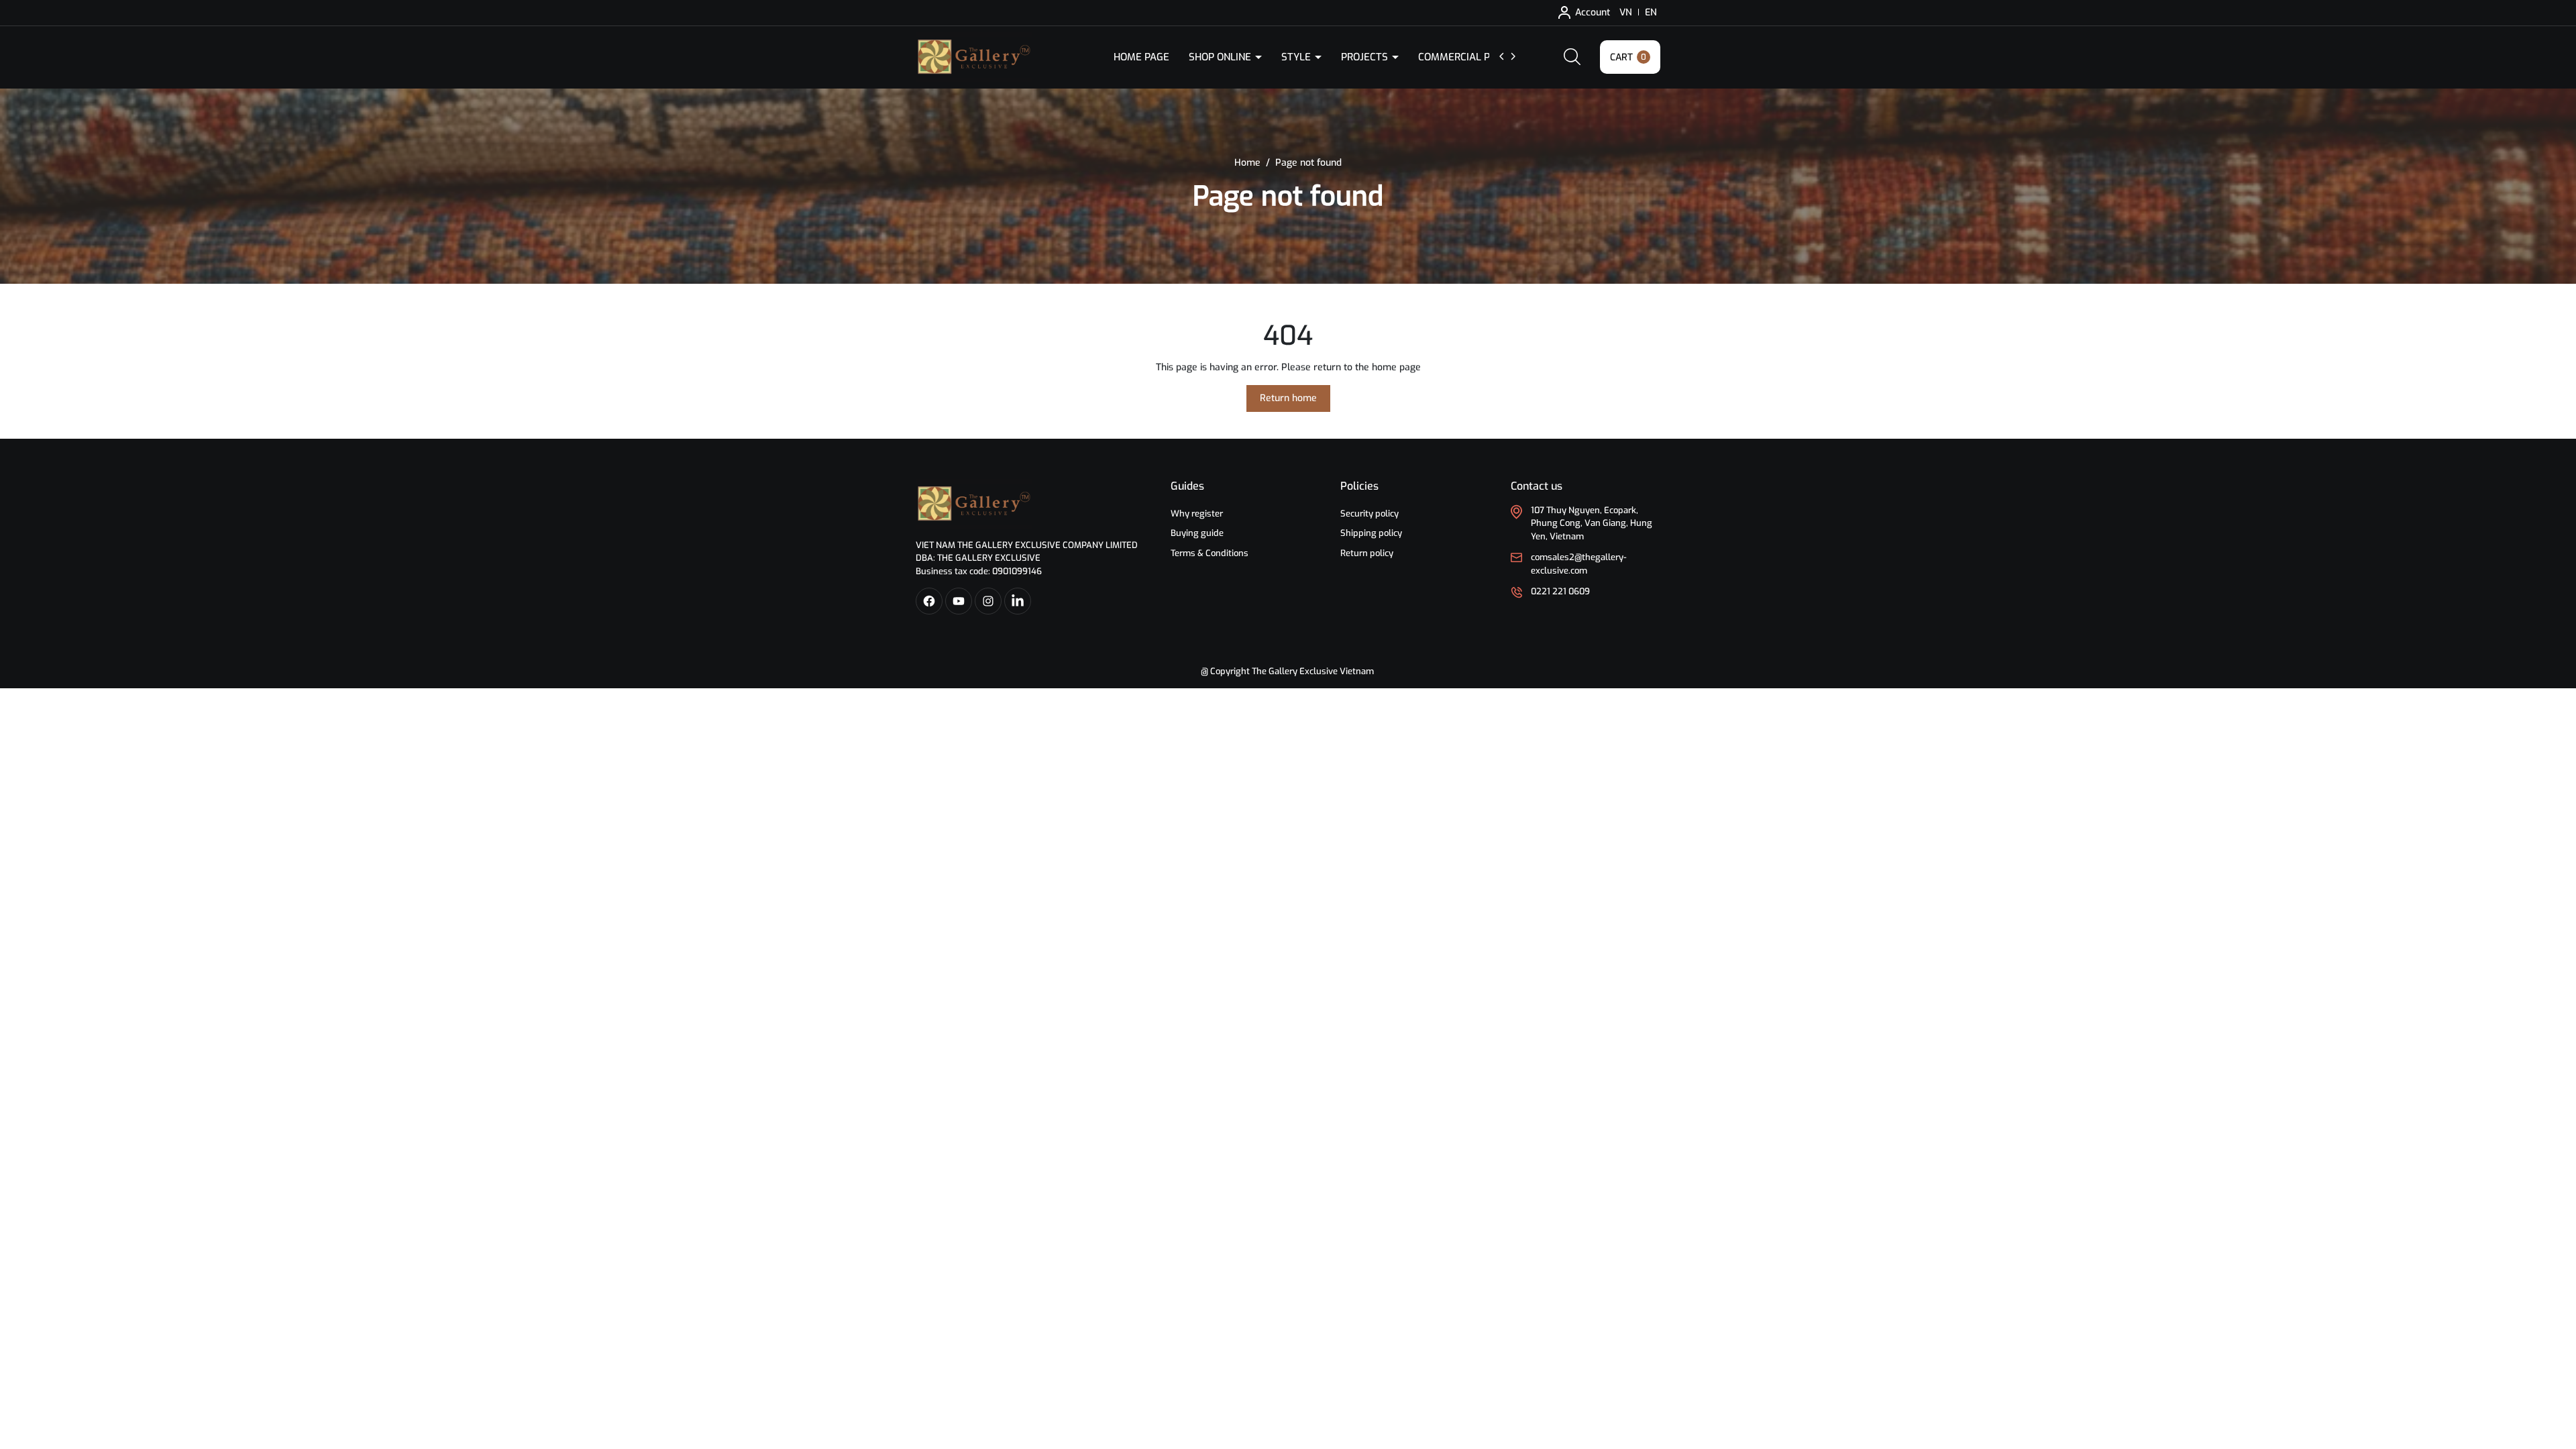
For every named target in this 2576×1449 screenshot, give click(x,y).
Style (1297, 57)
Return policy (1367, 553)
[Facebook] (929, 601)
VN (1626, 12)
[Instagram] (988, 601)
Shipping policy (1371, 533)
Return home (1288, 398)
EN (1651, 12)
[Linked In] (1018, 601)
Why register (1197, 514)
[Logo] (974, 503)
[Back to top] (2555, 1364)
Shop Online (1221, 57)
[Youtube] (959, 601)
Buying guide (1197, 533)
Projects (1366, 57)
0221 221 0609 (1560, 591)
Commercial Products (1478, 57)
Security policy (1370, 514)
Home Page (1141, 57)
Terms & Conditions (1210, 553)
